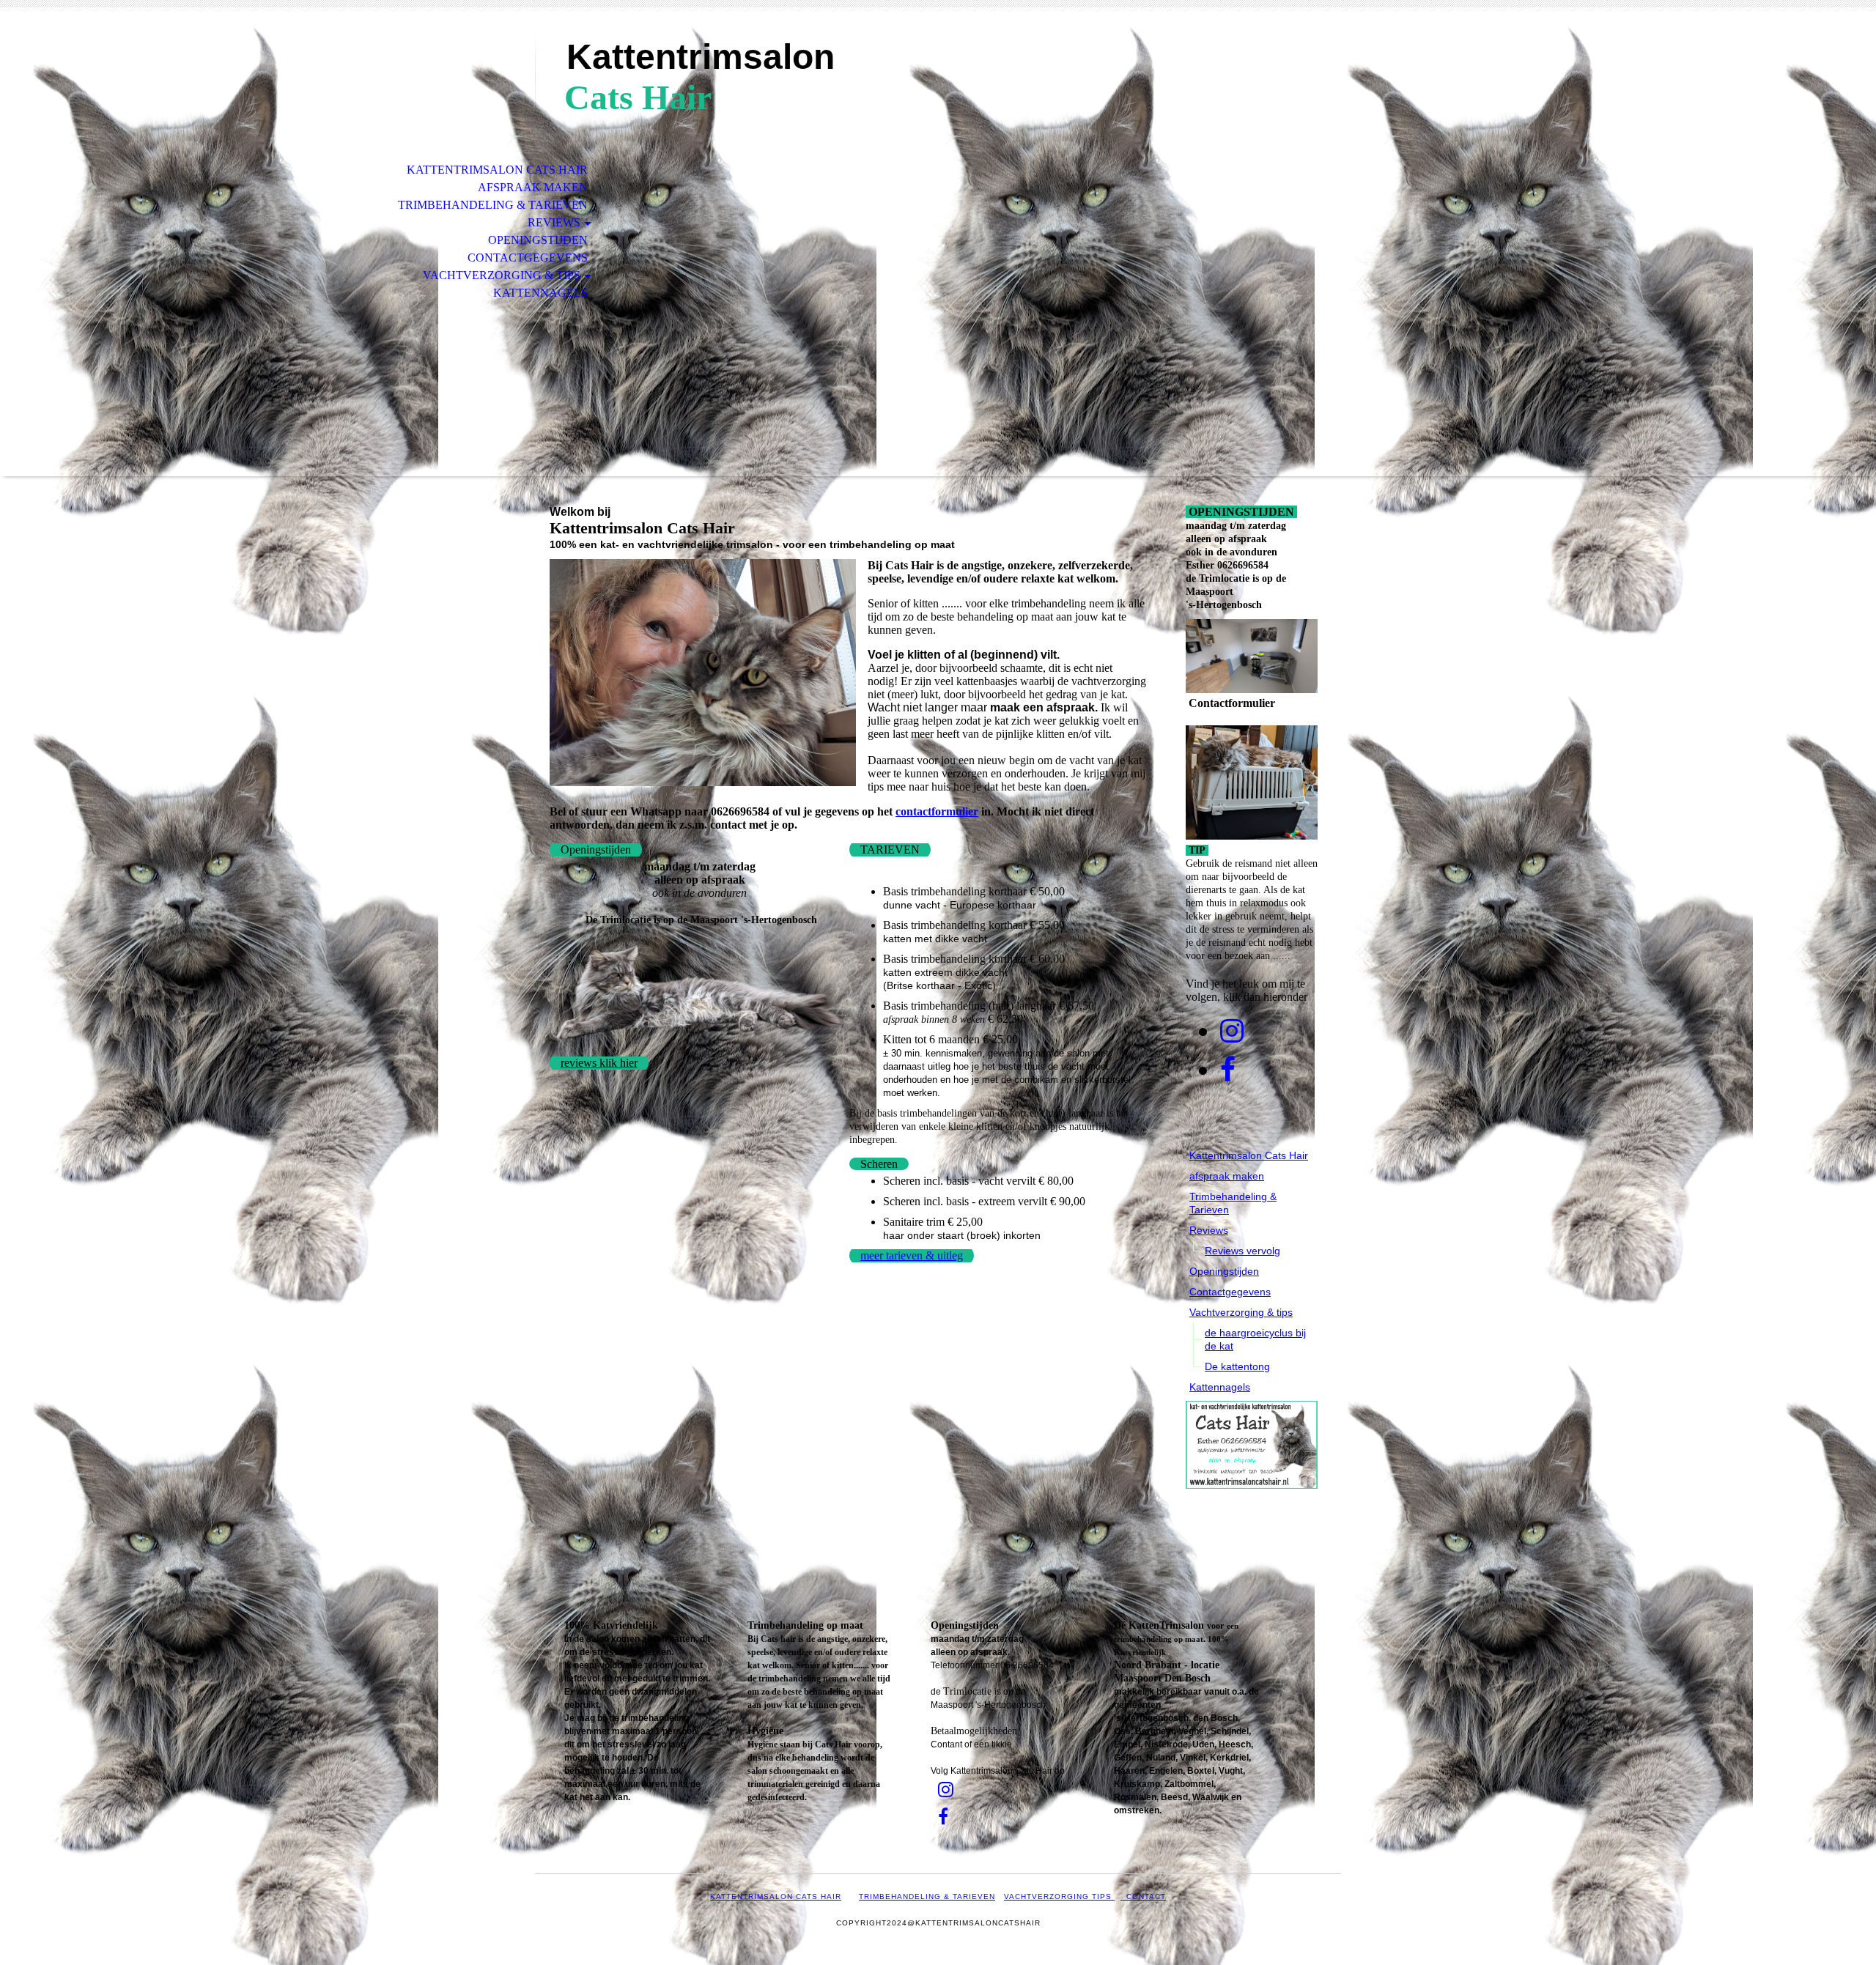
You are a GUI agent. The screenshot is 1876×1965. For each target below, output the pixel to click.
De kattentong (1237, 1366)
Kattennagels (540, 293)
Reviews (554, 222)
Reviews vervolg (1242, 1251)
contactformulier (937, 811)
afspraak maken (533, 187)
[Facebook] (1228, 1070)
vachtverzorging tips (1059, 1896)
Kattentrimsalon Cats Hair (497, 170)
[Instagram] (1232, 1031)
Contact (1143, 1896)
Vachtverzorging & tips (502, 275)
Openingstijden (538, 240)
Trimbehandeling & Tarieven (493, 205)
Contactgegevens (528, 258)
